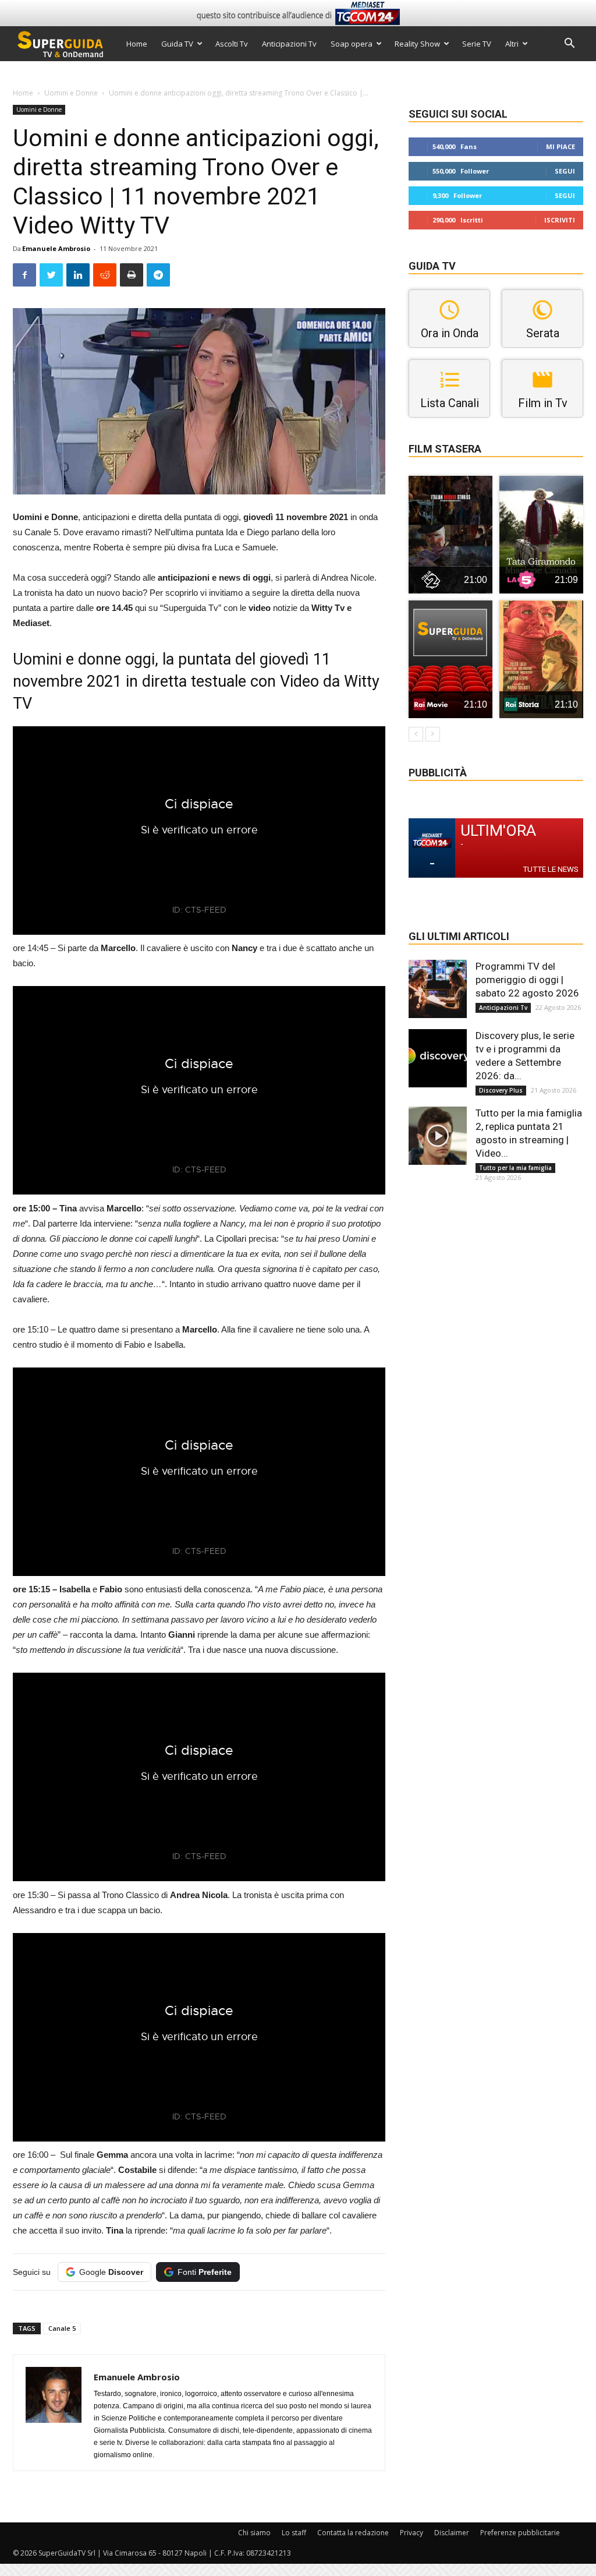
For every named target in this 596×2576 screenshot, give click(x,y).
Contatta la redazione (353, 2533)
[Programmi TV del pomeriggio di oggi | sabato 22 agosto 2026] (438, 989)
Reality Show (417, 44)
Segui (565, 171)
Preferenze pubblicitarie (520, 2533)
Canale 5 (62, 2328)
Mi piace (560, 146)
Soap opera (352, 44)
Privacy (411, 2533)
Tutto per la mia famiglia (515, 1168)
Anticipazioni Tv (289, 44)
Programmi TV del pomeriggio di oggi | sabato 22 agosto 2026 (527, 980)
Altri (512, 44)
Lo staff (294, 2533)
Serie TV (477, 44)
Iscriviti (560, 220)
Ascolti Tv (232, 44)
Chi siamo (254, 2533)
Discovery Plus (501, 1090)
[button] (569, 45)
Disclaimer (452, 2533)
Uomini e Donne (71, 93)
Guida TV (177, 44)
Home (137, 44)
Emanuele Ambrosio (56, 248)
